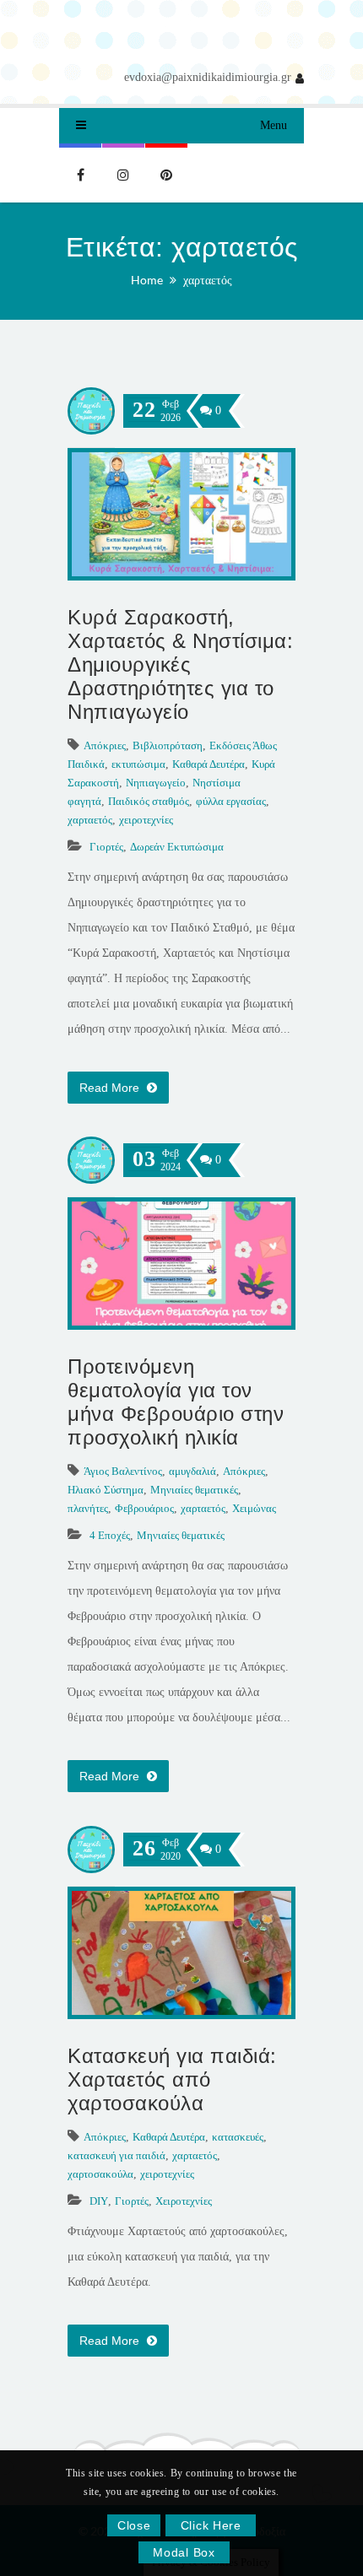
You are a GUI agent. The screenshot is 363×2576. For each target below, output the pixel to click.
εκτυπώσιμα (138, 764)
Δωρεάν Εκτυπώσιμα (177, 847)
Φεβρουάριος (144, 1508)
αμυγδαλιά (192, 1471)
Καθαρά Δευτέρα (209, 764)
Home (147, 280)
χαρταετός (208, 280)
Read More (111, 1088)
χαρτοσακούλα (100, 2174)
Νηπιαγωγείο (156, 783)
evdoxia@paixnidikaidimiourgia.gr (208, 77)
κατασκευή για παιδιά (116, 2155)
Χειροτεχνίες (184, 2201)
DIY (99, 2201)
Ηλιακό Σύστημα (106, 1490)
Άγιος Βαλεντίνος (123, 1471)
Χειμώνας (254, 1508)
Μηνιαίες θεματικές (194, 1490)
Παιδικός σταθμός (149, 801)
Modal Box (184, 2552)
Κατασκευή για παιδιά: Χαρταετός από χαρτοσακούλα (172, 2079)
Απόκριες (105, 745)
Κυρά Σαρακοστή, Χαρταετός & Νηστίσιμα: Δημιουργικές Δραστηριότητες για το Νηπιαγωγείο (180, 664)
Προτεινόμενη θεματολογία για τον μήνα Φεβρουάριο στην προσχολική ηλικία (176, 1402)
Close (134, 2525)
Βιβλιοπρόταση (168, 745)
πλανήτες (88, 1508)
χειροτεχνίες (146, 820)
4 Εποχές (110, 1535)
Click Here (211, 2525)
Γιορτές (106, 847)
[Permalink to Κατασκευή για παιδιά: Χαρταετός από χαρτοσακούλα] (181, 2011)
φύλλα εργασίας (231, 801)
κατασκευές (238, 2137)
